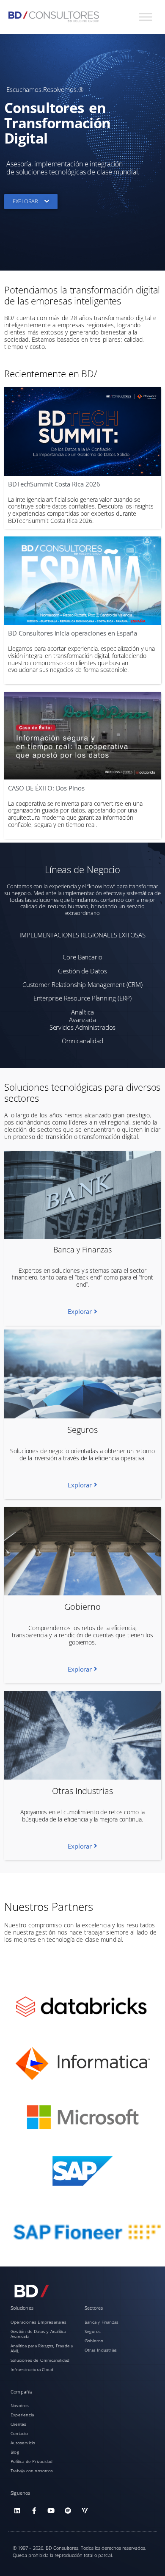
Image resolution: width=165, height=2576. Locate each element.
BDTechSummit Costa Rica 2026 (54, 484)
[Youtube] (51, 2510)
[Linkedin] (17, 2510)
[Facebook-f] (34, 2510)
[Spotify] (68, 2510)
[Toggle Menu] (146, 17)
